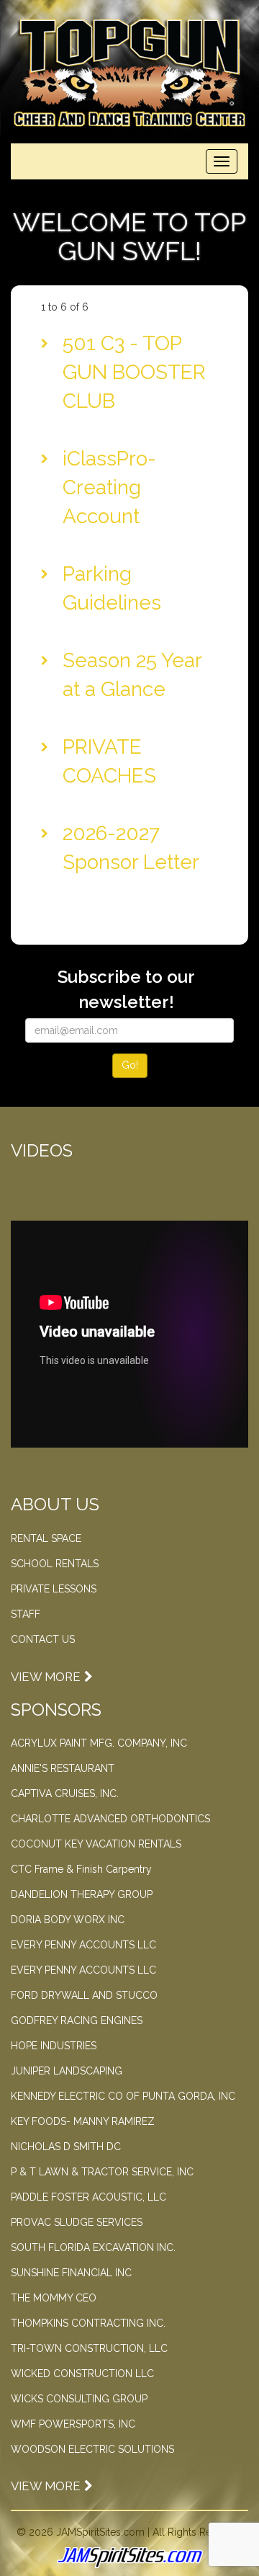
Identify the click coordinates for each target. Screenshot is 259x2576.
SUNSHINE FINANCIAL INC (71, 2273)
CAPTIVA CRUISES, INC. (65, 1793)
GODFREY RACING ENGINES (77, 2020)
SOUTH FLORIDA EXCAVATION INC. (93, 2247)
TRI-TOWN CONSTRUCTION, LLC (89, 2348)
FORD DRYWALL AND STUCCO (84, 1995)
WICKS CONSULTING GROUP (79, 2399)
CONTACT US (43, 1639)
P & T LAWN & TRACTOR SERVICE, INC (102, 2172)
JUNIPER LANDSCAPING (67, 2071)
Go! (130, 1065)
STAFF (26, 1614)
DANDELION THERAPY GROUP (82, 1894)
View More (46, 1677)
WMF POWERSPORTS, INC (73, 2424)
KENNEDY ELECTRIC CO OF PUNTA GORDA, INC (123, 2096)
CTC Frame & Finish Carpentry (81, 1869)
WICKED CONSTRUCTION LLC (82, 2374)
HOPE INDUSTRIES (54, 2046)
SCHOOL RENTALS (55, 1564)
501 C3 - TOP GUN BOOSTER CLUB (134, 372)
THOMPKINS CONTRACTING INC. (88, 2323)
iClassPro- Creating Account (109, 487)
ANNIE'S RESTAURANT (63, 1768)
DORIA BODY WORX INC (68, 1920)
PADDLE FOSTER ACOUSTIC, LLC (88, 2197)
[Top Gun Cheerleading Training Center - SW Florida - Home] (129, 73)
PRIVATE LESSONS (54, 1589)
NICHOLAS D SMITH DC (66, 2147)
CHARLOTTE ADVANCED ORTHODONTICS (110, 1819)
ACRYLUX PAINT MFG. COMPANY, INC (99, 1743)
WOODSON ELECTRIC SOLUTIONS (92, 2449)
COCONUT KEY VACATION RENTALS (96, 1844)
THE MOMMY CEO (54, 2298)
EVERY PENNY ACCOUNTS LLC (83, 1945)
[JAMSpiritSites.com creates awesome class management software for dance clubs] (129, 2558)
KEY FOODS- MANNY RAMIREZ (83, 2121)
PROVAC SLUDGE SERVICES (77, 2222)
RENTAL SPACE (46, 1538)
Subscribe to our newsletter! (126, 989)
